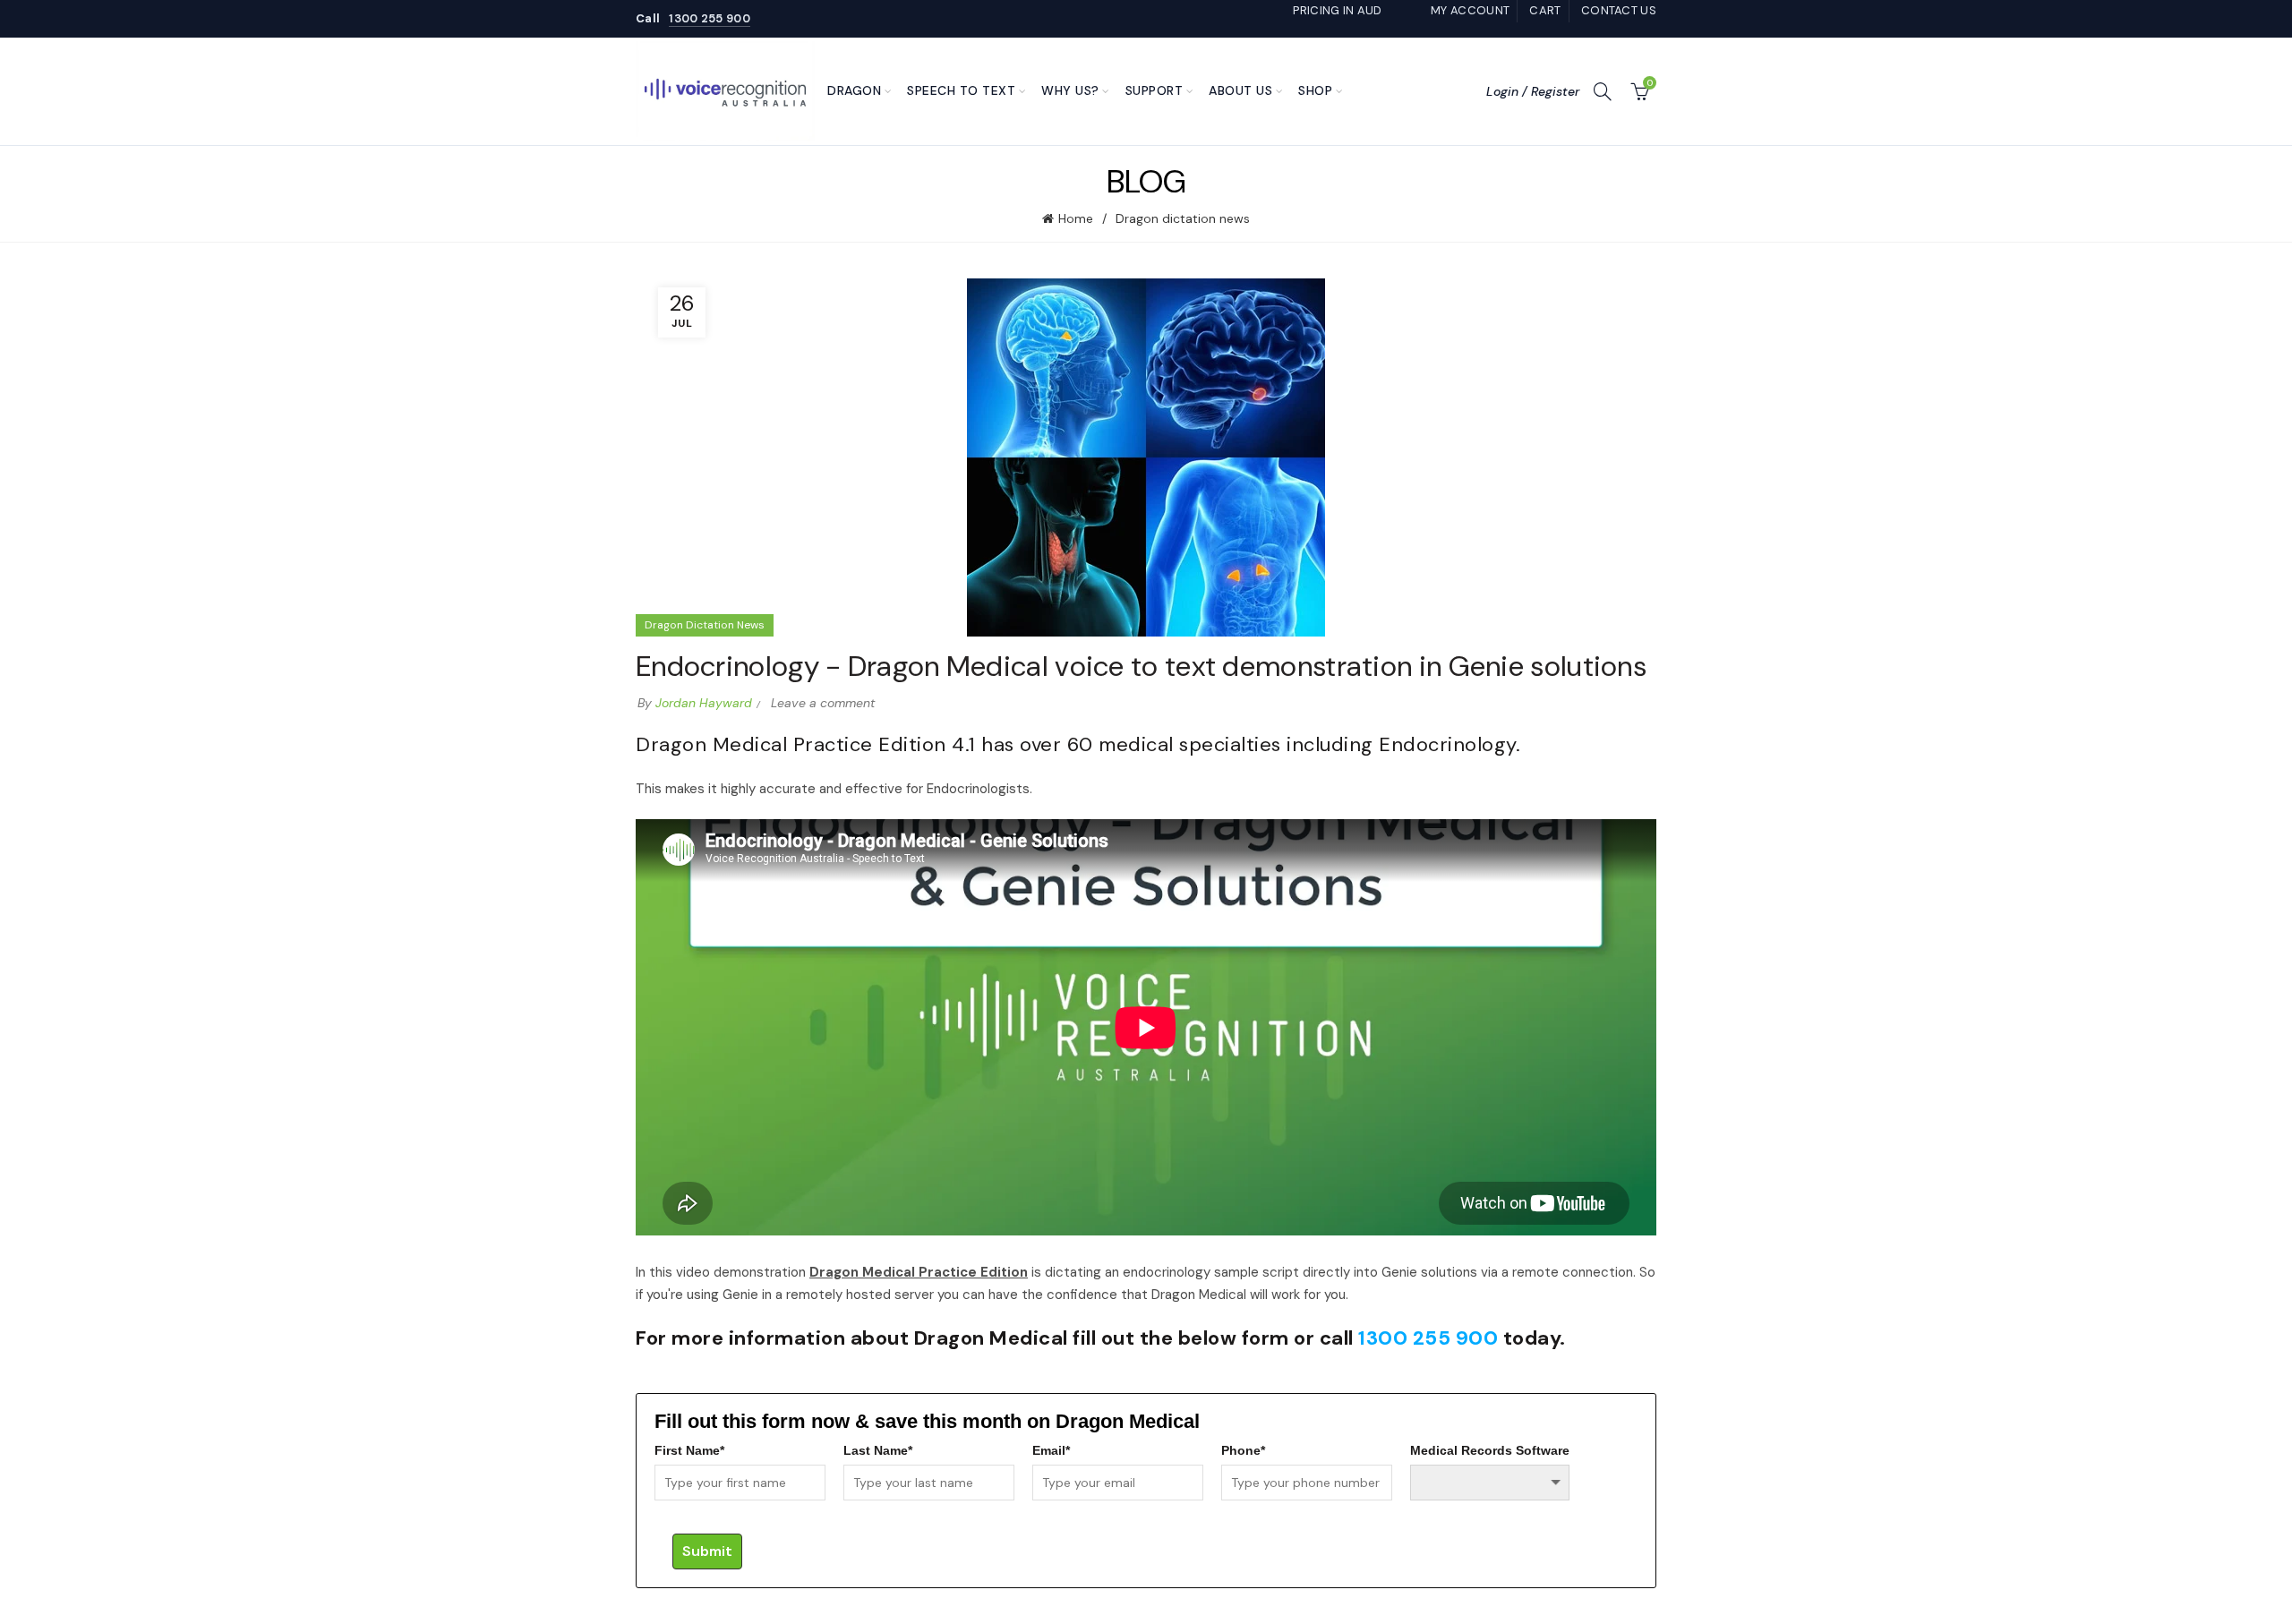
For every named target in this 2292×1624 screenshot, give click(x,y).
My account (1470, 10)
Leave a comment (823, 703)
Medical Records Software (1490, 1450)
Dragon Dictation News (705, 625)
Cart (1545, 10)
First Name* (689, 1450)
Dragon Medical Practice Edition (919, 1272)
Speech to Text (961, 90)
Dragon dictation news (1183, 218)
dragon (854, 90)
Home (1076, 218)
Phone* (1243, 1450)
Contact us (1619, 10)
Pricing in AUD (1337, 10)
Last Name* (878, 1450)
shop (1315, 90)
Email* (1051, 1450)
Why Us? (1070, 90)
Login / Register (1533, 91)
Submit (707, 1551)
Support (1155, 90)
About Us (1240, 90)
